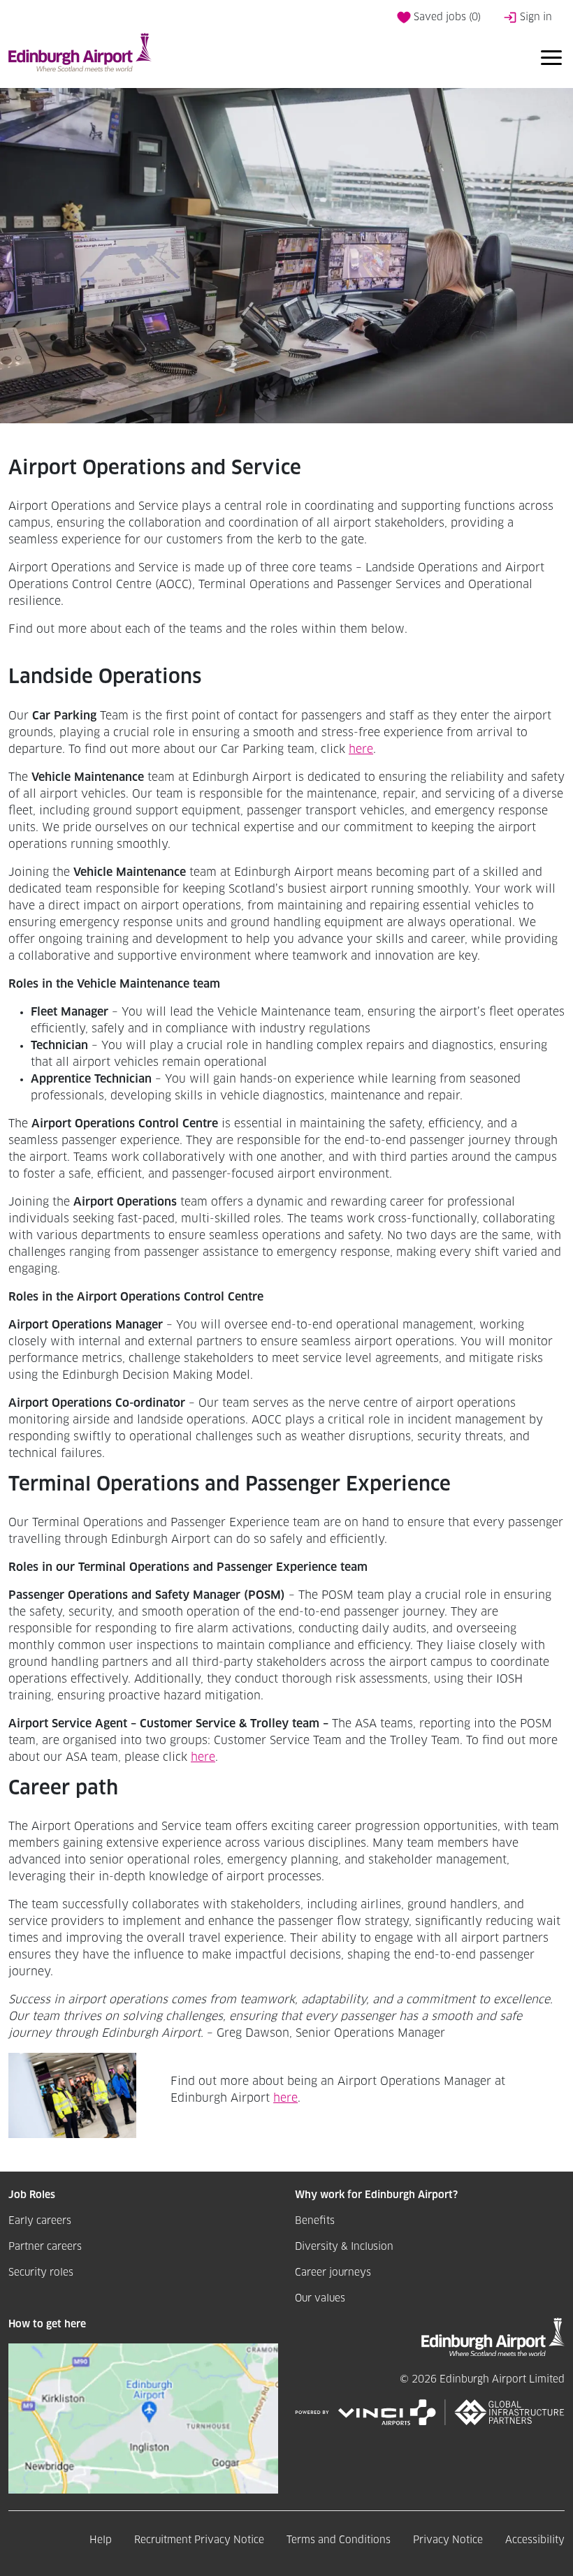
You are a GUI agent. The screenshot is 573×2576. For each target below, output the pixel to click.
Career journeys (333, 2273)
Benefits (315, 2221)
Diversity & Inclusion (344, 2247)
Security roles (41, 2273)
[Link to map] (143, 2418)
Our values (320, 2299)
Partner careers (45, 2247)
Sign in (535, 17)
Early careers (40, 2221)
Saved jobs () (446, 17)
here (361, 749)
